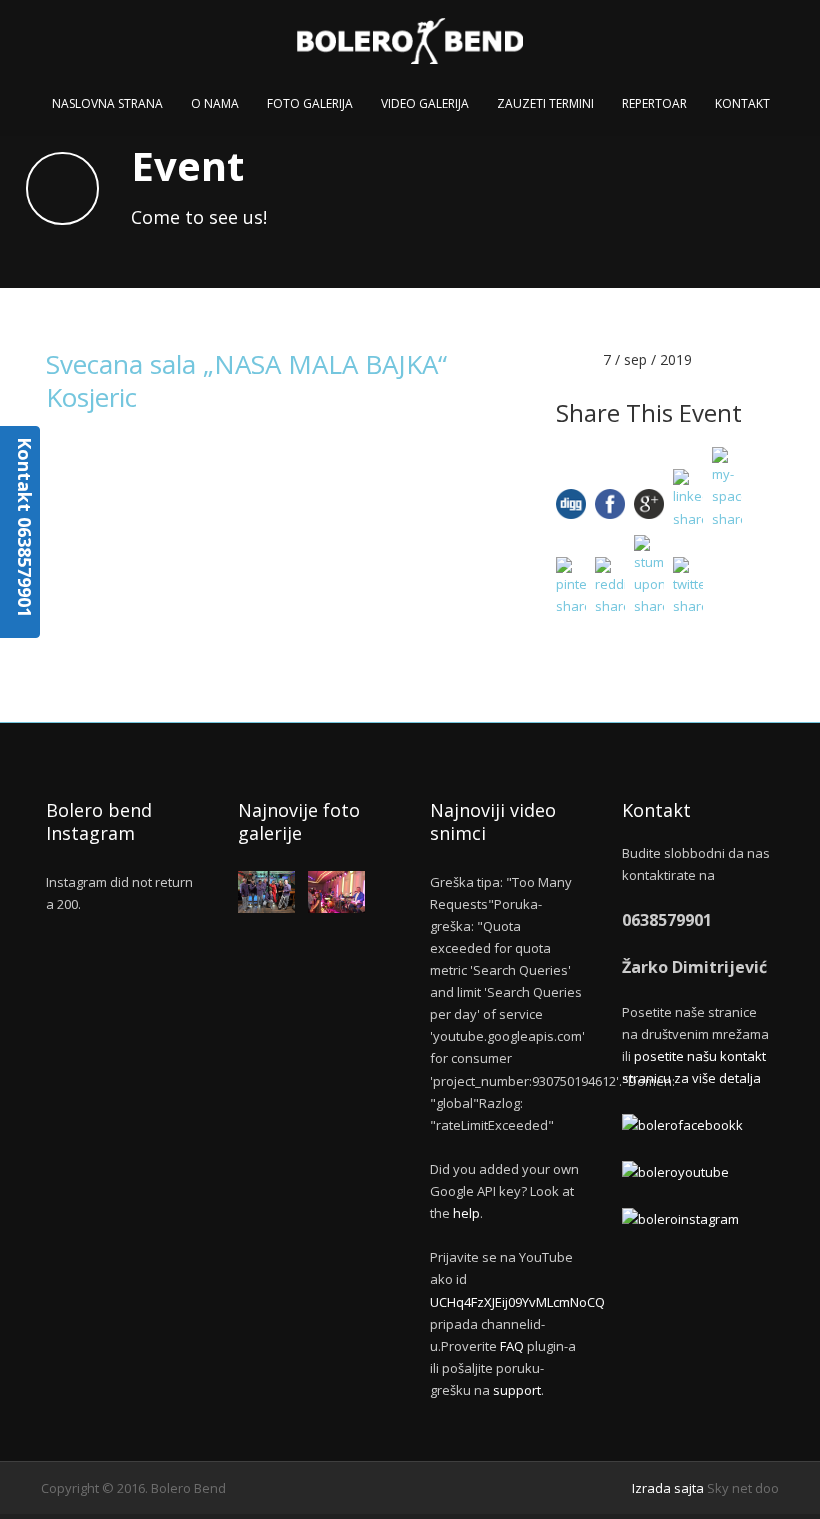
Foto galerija (310, 103)
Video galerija (425, 103)
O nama (215, 103)
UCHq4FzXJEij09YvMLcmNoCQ (517, 1302)
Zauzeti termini (545, 103)
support (517, 1390)
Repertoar (654, 103)
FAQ (512, 1346)
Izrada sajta (668, 1488)
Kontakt (742, 103)
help (466, 1213)
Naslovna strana (107, 103)
